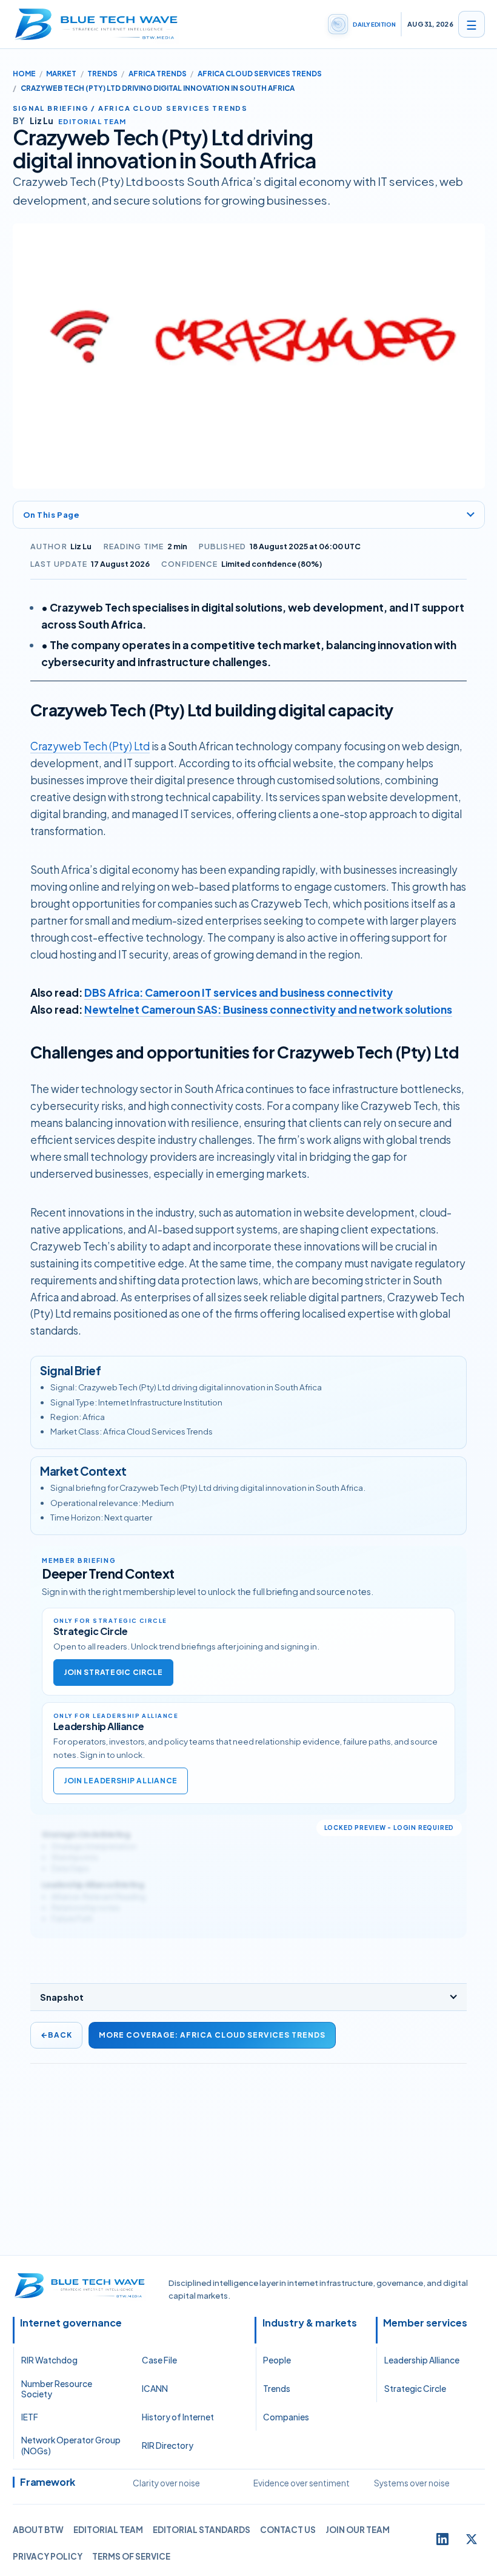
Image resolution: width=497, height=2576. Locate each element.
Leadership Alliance (422, 2360)
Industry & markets (310, 2323)
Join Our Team (358, 2530)
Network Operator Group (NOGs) (71, 2445)
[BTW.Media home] (96, 24)
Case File (159, 2360)
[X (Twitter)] (472, 2539)
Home (24, 74)
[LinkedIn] (442, 2539)
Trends (102, 74)
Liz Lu (81, 546)
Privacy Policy (48, 2556)
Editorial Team (108, 2530)
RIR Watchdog (49, 2360)
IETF (30, 2417)
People (277, 2360)
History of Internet (178, 2417)
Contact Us (288, 2530)
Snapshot (62, 1997)
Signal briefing (51, 108)
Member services (425, 2323)
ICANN (155, 2389)
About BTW (38, 2530)
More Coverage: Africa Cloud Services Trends (212, 2035)
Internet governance (71, 2323)
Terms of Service (131, 2556)
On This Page (52, 514)
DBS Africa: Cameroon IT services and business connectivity (238, 992)
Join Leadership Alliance (121, 1781)
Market (61, 74)
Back (56, 2035)
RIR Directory (168, 2446)
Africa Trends (158, 74)
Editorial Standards (202, 2530)
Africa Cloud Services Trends (260, 74)
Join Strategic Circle (113, 1672)
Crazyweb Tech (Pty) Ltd (90, 746)
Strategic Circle (415, 2389)
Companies (286, 2417)
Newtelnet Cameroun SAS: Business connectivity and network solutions (268, 1009)
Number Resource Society (57, 2389)
